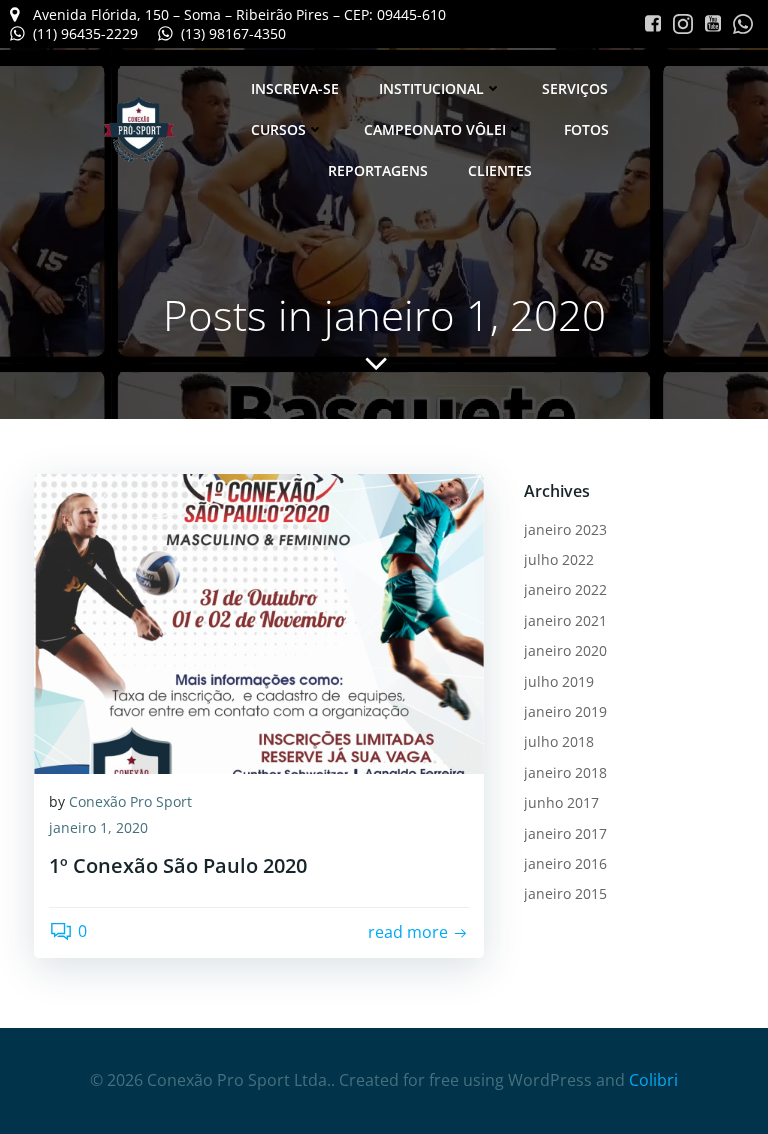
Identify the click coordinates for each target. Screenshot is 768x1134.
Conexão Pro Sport (130, 801)
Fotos (586, 129)
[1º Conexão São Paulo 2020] (259, 622)
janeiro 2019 (565, 711)
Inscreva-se (295, 88)
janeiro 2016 (565, 863)
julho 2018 (559, 741)
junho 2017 (561, 802)
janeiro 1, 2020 (98, 827)
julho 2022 (559, 559)
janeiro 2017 (565, 833)
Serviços (575, 88)
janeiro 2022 (565, 589)
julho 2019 (559, 681)
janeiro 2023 (565, 529)
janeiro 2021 (565, 620)
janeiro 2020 (565, 650)
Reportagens (378, 170)
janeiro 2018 (565, 772)
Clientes (500, 170)
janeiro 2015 (565, 893)
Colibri (653, 1080)
